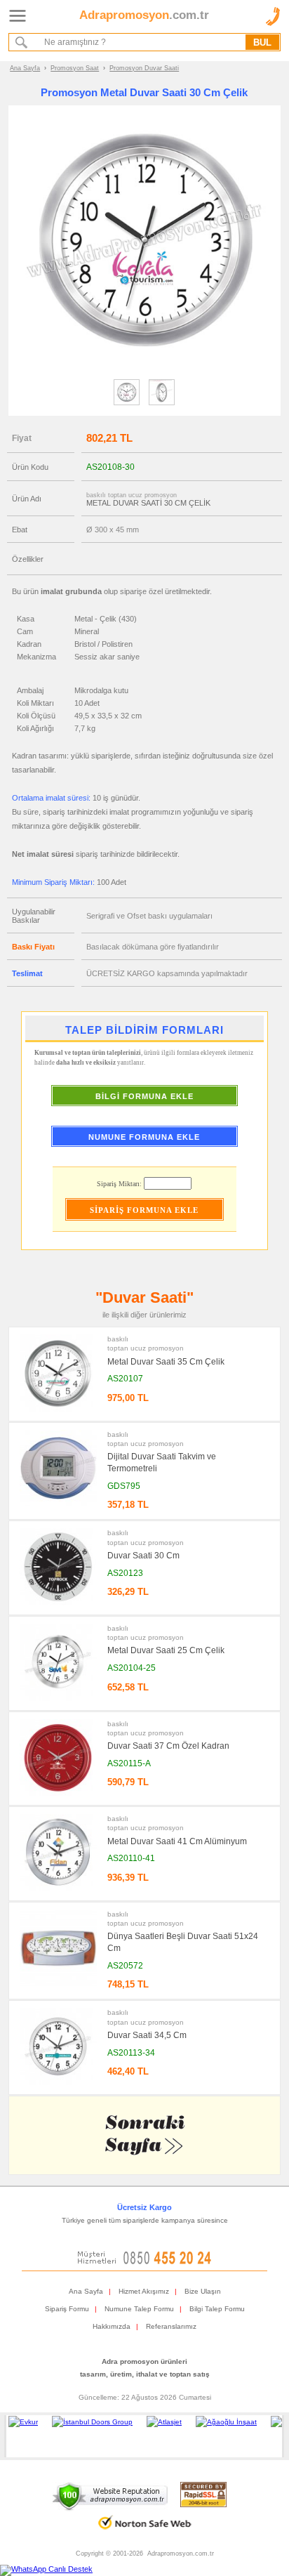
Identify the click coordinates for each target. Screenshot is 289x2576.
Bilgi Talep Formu (217, 2309)
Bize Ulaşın (203, 2291)
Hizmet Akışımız (144, 2291)
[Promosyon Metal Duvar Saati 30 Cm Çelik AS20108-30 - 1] (127, 405)
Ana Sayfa (25, 68)
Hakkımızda (112, 2326)
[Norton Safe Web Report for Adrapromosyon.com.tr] (145, 2534)
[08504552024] (144, 2262)
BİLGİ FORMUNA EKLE (144, 1096)
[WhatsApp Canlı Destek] (46, 2569)
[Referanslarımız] (142, 2436)
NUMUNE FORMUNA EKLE (144, 1137)
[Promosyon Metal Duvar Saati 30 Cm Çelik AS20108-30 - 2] (162, 405)
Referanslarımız (171, 2326)
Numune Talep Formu (139, 2309)
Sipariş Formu (67, 2309)
